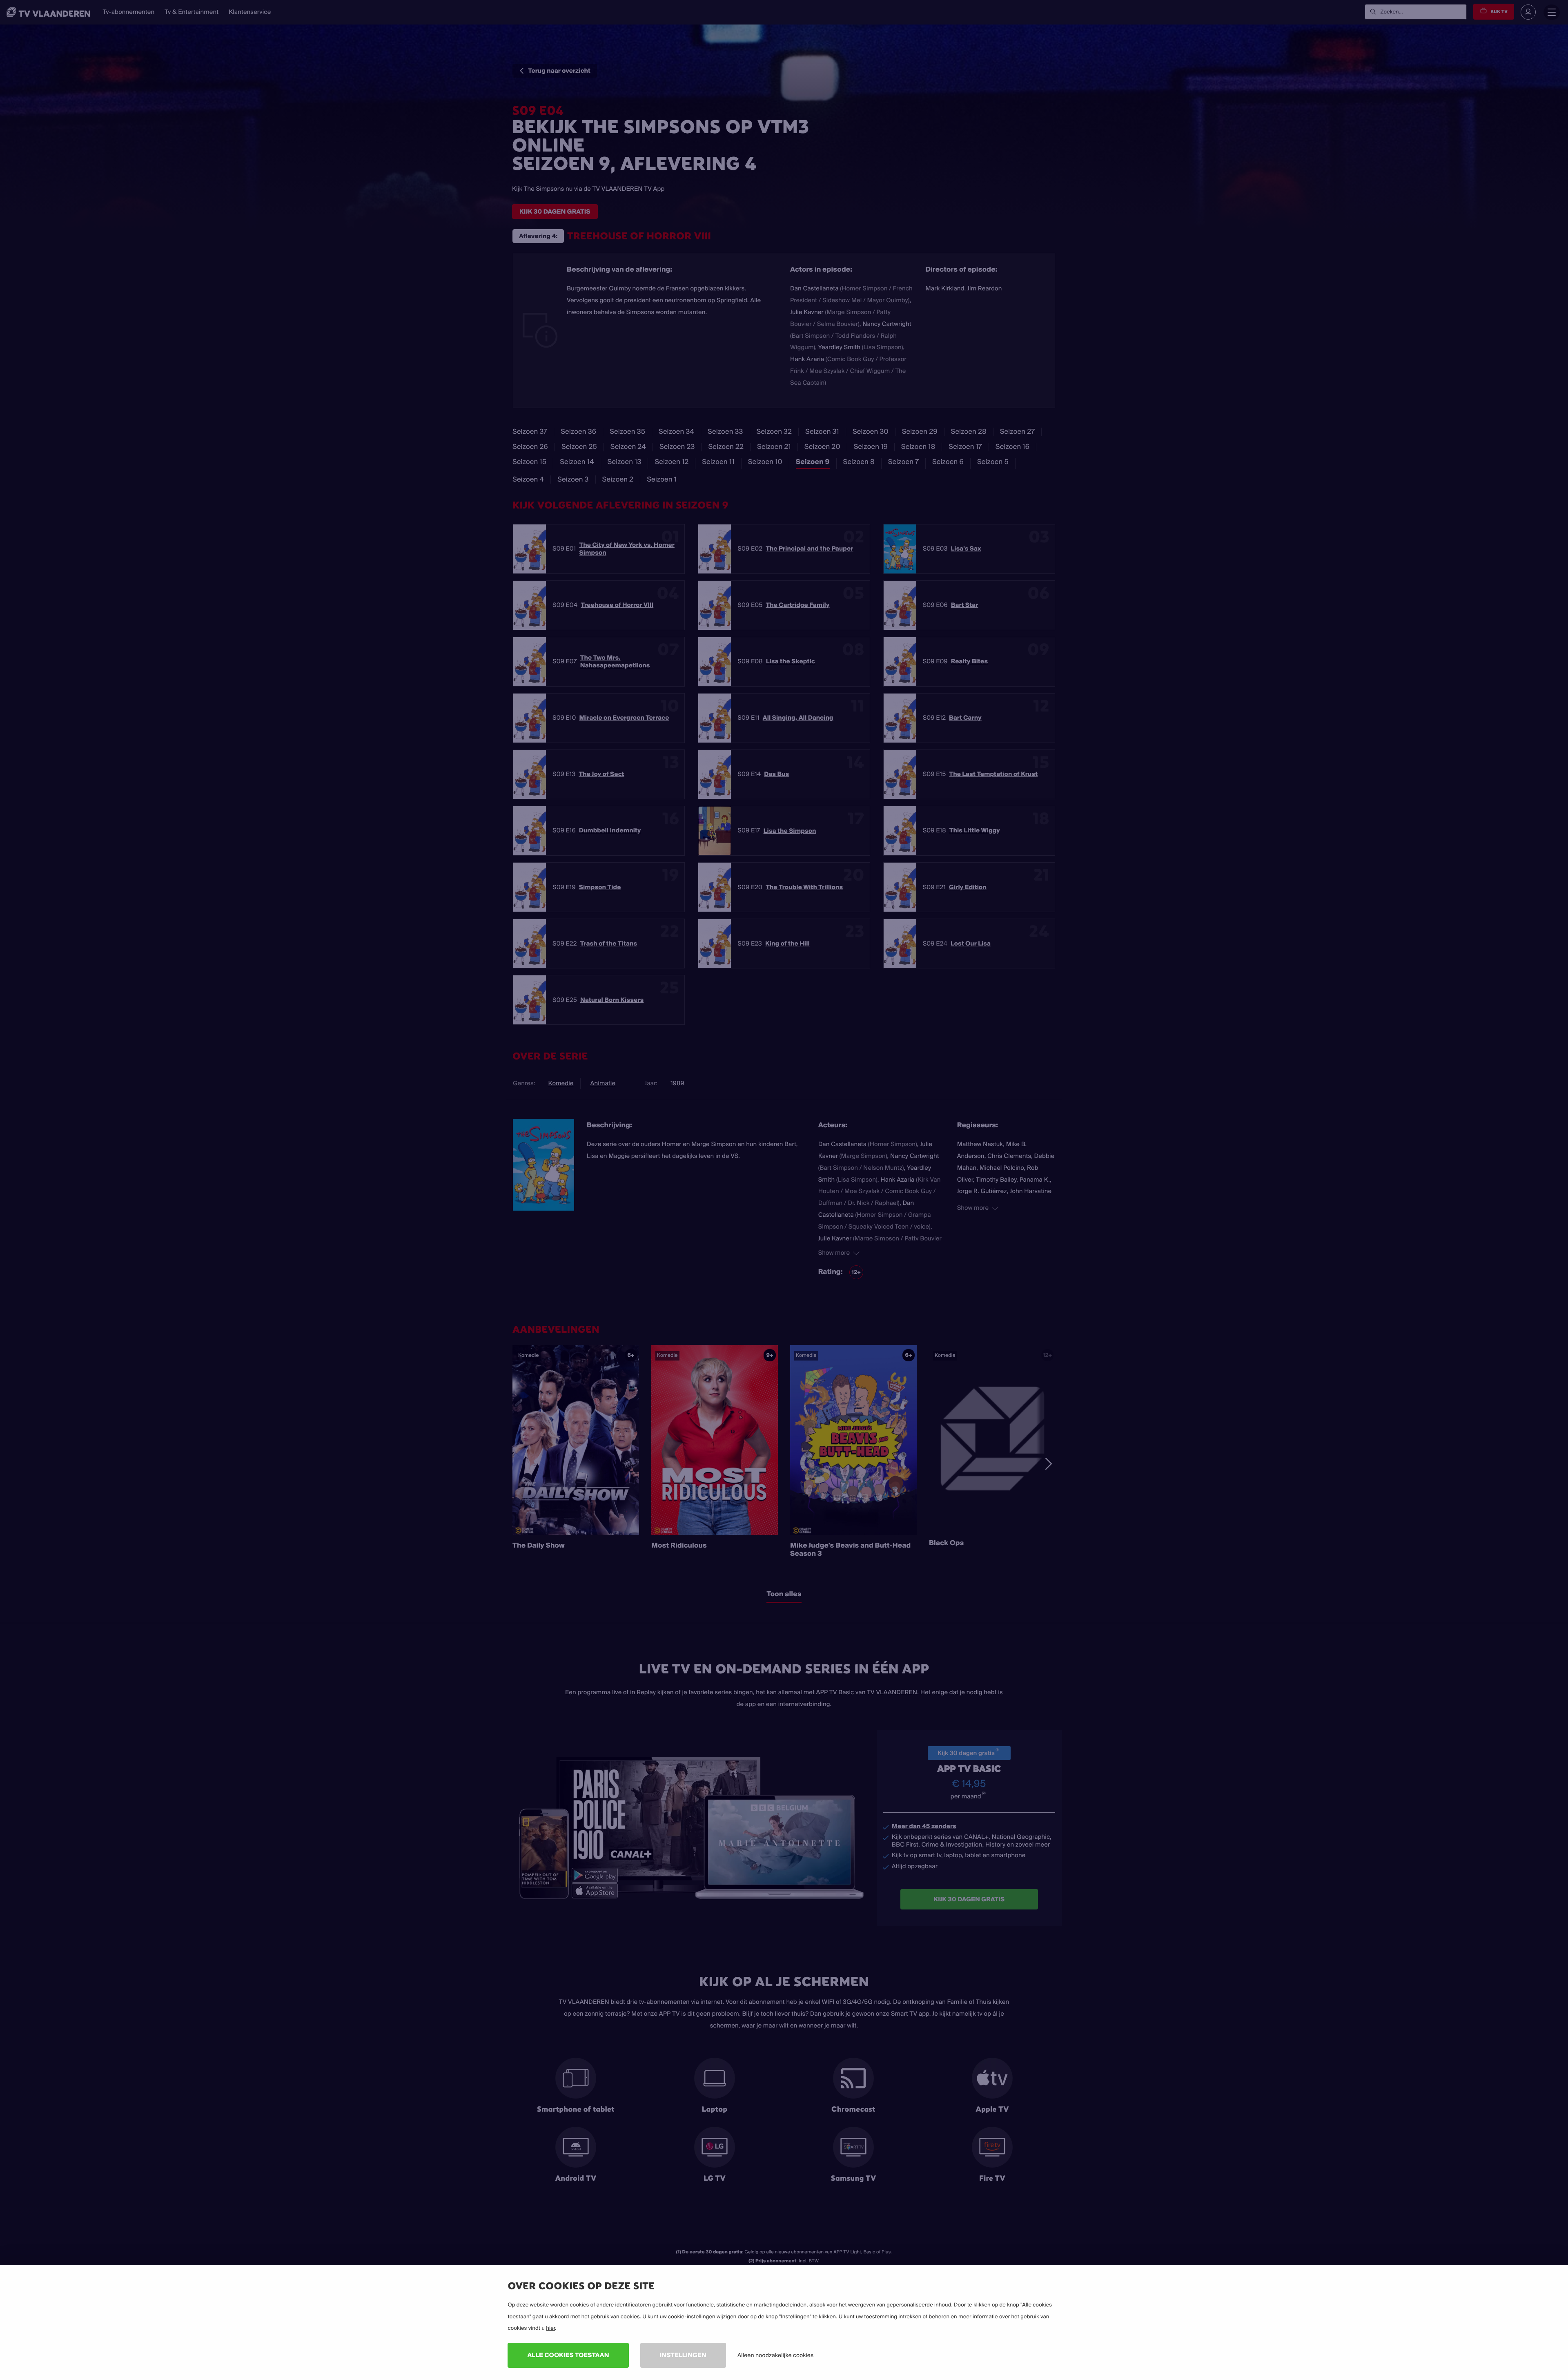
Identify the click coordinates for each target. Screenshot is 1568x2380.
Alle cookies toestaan (568, 2355)
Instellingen (683, 2355)
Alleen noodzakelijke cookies (775, 2355)
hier (550, 2328)
